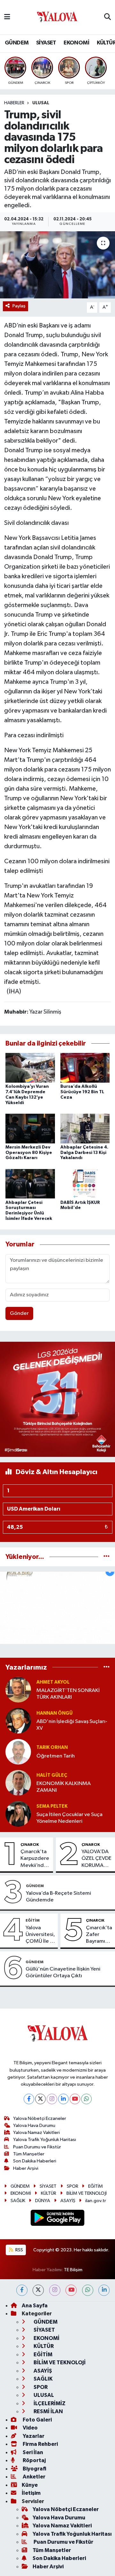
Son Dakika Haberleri (35, 2161)
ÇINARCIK (30, 1845)
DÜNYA (43, 2201)
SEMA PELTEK (52, 1806)
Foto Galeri (37, 2420)
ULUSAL (41, 103)
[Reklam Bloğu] (57, 1399)
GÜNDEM (17, 43)
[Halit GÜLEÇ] (18, 1783)
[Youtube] (75, 2099)
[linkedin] (104, 2290)
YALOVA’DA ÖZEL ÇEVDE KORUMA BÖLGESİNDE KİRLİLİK (97, 1859)
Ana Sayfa (35, 2306)
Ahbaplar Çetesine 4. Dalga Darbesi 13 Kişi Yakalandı (84, 1153)
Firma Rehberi (40, 2444)
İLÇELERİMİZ (49, 2403)
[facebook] (22, 2290)
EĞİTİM (33, 1920)
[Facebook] (29, 2099)
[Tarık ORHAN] (18, 1752)
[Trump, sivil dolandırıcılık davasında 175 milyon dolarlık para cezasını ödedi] (57, 265)
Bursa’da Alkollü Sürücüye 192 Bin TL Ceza (82, 1092)
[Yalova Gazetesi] (57, 17)
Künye (30, 2485)
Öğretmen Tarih (56, 1756)
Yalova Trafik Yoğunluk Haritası (45, 2140)
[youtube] (71, 2290)
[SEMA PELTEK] (18, 1814)
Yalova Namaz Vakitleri (36, 2133)
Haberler (14, 103)
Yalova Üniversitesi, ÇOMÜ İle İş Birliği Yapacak (40, 1935)
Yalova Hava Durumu (34, 2126)
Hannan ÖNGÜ (54, 1713)
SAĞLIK (18, 2201)
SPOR (73, 2186)
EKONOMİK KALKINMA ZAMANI (64, 1787)
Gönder (19, 1313)
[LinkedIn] (63, 2099)
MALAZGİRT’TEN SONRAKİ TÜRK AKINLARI (68, 1694)
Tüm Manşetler (29, 2154)
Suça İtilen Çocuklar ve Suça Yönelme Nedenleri (69, 1818)
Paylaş (19, 306)
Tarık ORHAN (52, 1747)
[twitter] (38, 2290)
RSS (19, 2250)
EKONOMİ (76, 43)
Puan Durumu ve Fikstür (37, 2147)
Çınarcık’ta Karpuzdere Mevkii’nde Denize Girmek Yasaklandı (35, 1859)
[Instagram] (52, 2099)
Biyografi (34, 2469)
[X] (40, 2099)
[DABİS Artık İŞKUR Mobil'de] (85, 1184)
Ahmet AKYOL (53, 1682)
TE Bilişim (73, 2270)
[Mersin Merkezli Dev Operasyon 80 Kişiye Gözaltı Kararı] (30, 1128)
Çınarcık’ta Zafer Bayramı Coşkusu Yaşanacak (99, 1935)
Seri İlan (32, 2452)
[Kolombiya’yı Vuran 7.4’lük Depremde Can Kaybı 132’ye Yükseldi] (30, 1068)
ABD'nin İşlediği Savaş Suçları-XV (72, 1725)
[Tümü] (107, 1557)
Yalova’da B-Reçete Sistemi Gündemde (58, 1897)
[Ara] (107, 17)
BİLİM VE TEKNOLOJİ (87, 2193)
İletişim (31, 2493)
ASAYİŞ (68, 2201)
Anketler (34, 2477)
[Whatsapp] (86, 2099)
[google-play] (58, 2219)
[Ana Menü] (7, 17)
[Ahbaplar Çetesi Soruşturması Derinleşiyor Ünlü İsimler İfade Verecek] (30, 1184)
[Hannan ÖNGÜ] (18, 1721)
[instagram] (55, 2290)
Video (30, 2428)
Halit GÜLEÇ (52, 1775)
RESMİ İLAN (48, 2411)
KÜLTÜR (49, 2193)
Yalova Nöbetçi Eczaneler (40, 2118)
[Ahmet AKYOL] (18, 1690)
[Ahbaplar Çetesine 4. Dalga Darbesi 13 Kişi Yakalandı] (85, 1128)
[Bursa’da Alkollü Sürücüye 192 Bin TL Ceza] (85, 1068)
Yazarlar (33, 2436)
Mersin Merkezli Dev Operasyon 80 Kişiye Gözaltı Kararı (29, 1153)
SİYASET (46, 43)
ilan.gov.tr (96, 2201)
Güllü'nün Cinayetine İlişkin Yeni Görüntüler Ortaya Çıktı (63, 1972)
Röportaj (34, 2460)
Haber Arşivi (26, 2168)
